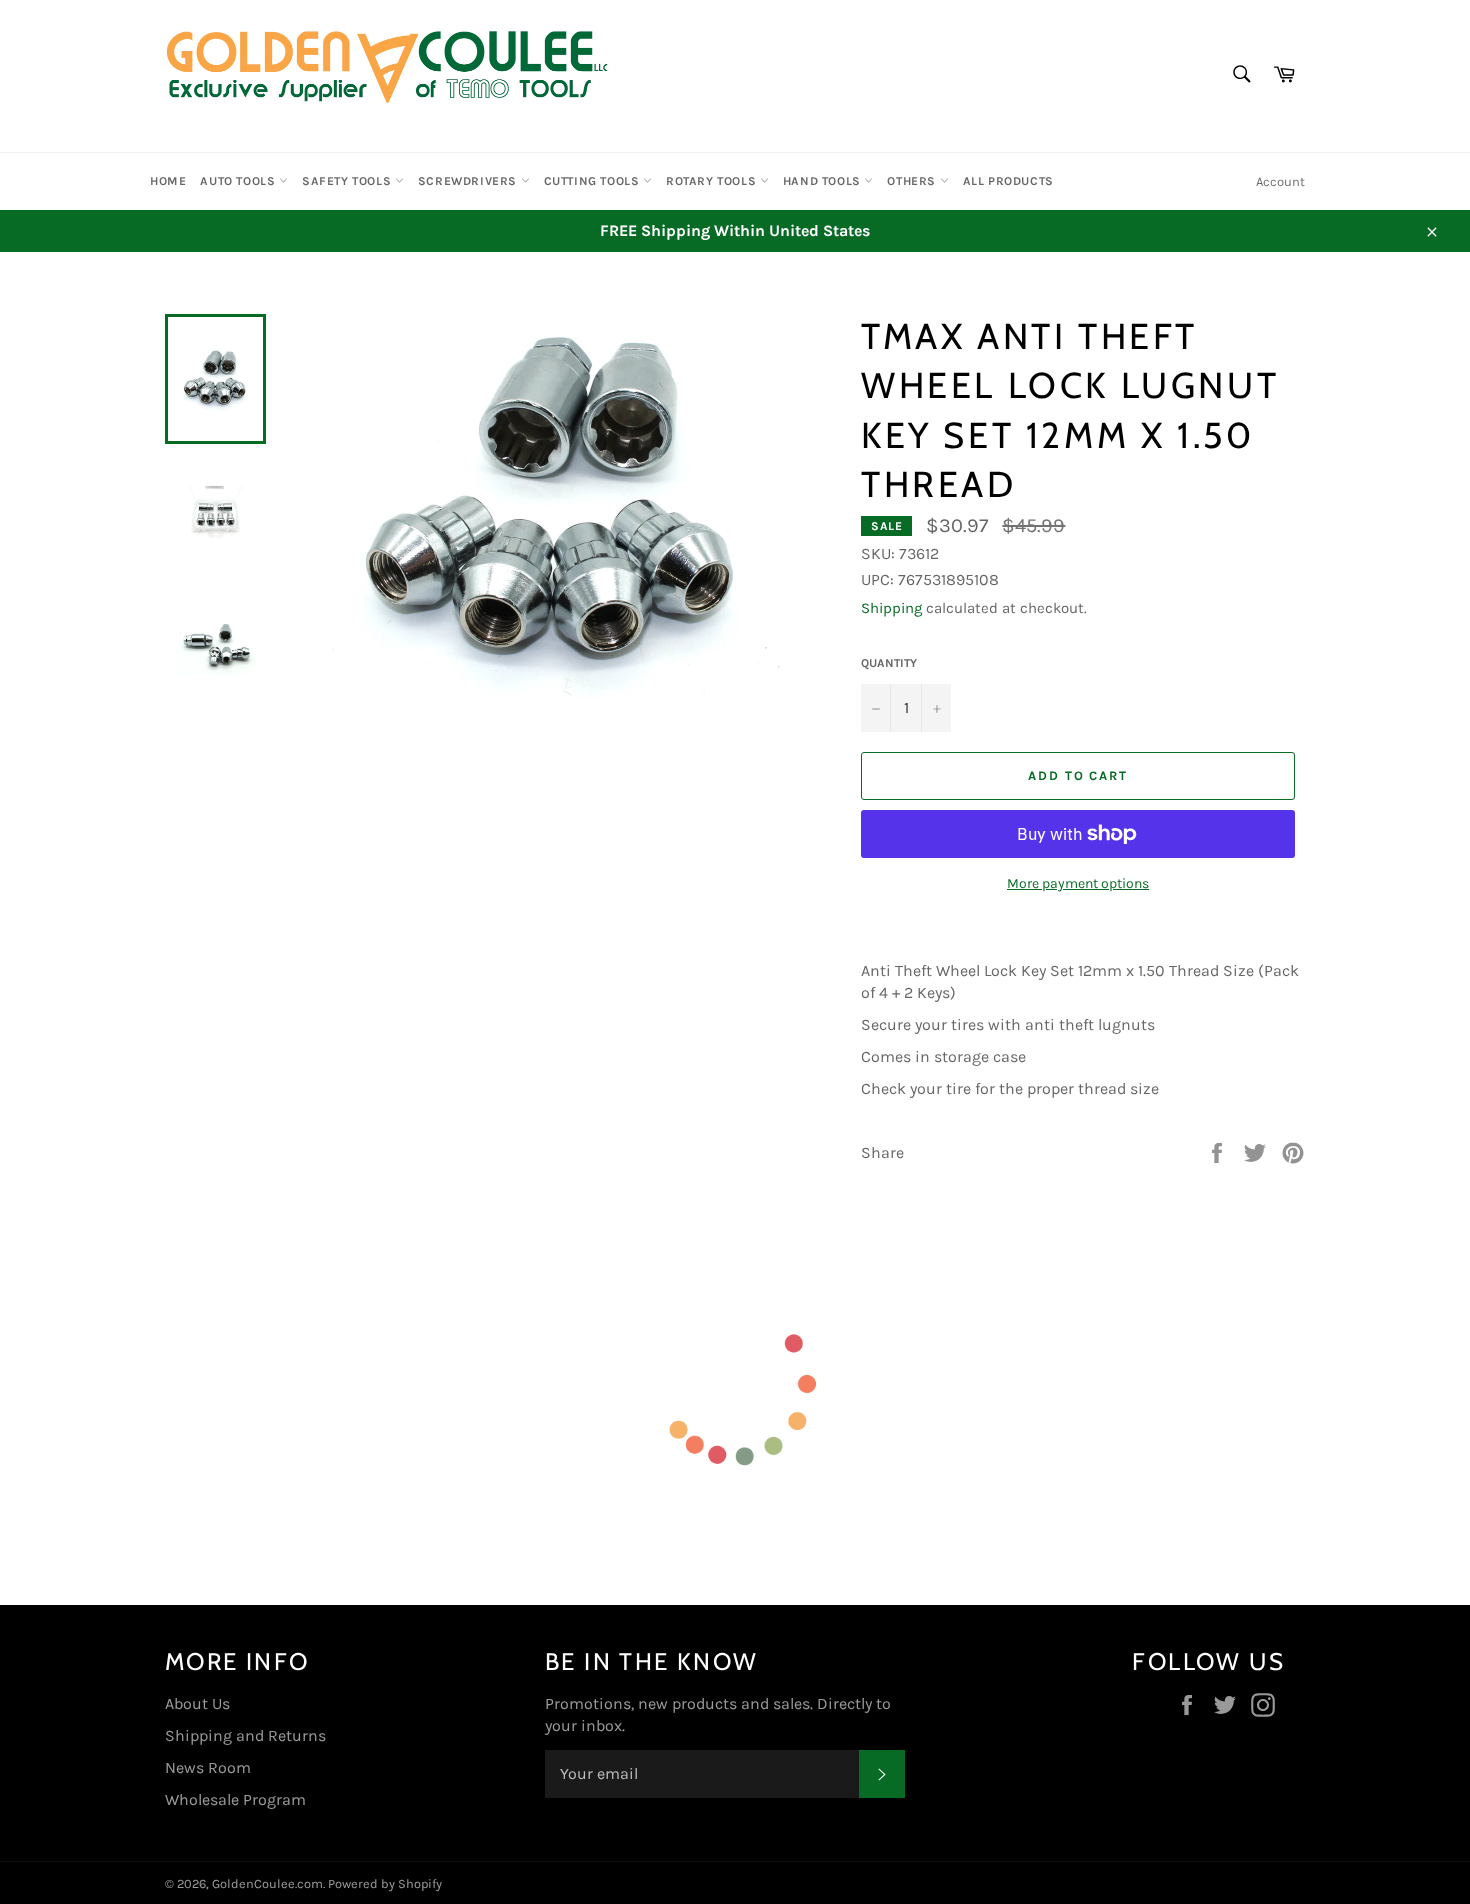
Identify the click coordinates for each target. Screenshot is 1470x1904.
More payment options (1078, 883)
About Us (197, 1703)
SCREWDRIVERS (469, 181)
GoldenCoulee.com (267, 1883)
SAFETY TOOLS (348, 181)
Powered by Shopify (385, 1883)
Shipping (891, 608)
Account (1280, 181)
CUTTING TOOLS (593, 181)
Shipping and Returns (245, 1735)
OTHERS (913, 181)
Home (168, 181)
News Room (208, 1767)
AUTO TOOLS (239, 181)
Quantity (889, 663)
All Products (1008, 181)
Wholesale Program (235, 1799)
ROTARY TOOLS (713, 181)
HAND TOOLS (824, 181)
